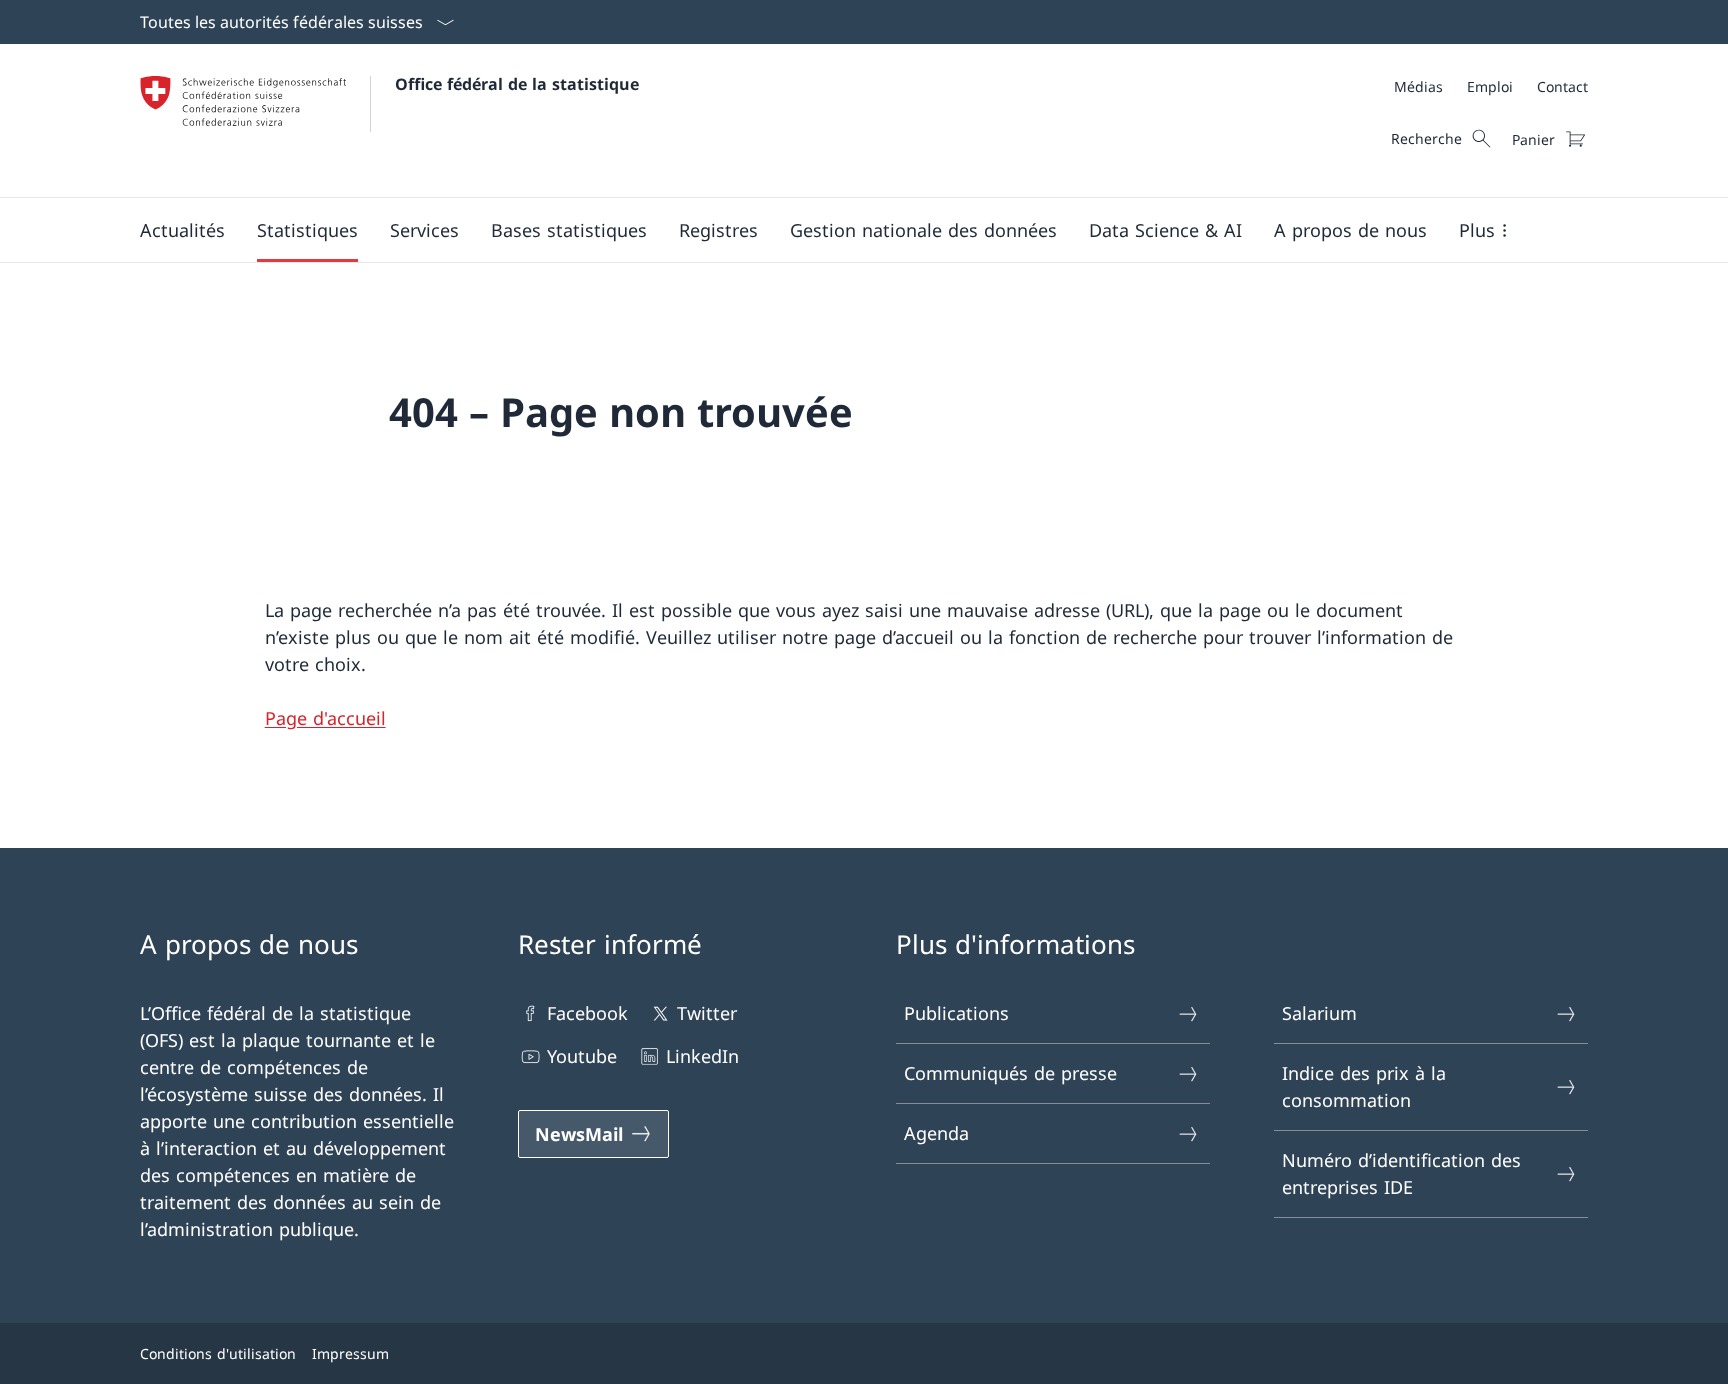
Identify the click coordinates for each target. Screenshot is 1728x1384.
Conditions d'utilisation (218, 1353)
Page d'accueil (325, 718)
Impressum (350, 1353)
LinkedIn (702, 1056)
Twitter (707, 1013)
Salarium (1319, 1013)
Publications (956, 1013)
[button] (182, 230)
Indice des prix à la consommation (1364, 1086)
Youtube (582, 1056)
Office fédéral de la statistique (517, 84)
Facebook (587, 1013)
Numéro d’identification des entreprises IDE (1401, 1173)
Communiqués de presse (1010, 1073)
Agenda (936, 1133)
